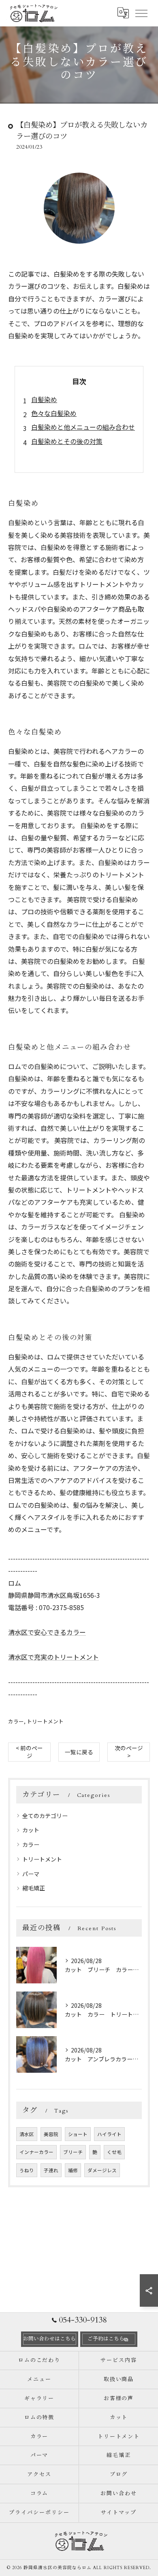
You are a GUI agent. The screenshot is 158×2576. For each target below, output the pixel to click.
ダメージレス (102, 2170)
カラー (16, 1721)
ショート (78, 2134)
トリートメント (45, 1721)
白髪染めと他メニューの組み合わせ (83, 427)
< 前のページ (29, 1752)
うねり (27, 2170)
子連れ (51, 2170)
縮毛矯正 (34, 1888)
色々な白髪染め (54, 413)
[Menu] (141, 13)
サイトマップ (119, 2513)
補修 (73, 2170)
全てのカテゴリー (45, 1816)
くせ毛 (114, 2152)
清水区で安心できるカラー (47, 1632)
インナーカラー (36, 2152)
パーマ (31, 1874)
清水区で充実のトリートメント (53, 1657)
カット (31, 1830)
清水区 (27, 2134)
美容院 (51, 2134)
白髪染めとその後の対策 (67, 441)
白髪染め (44, 399)
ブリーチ (73, 2152)
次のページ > (129, 1752)
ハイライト (109, 2134)
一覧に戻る (79, 1752)
